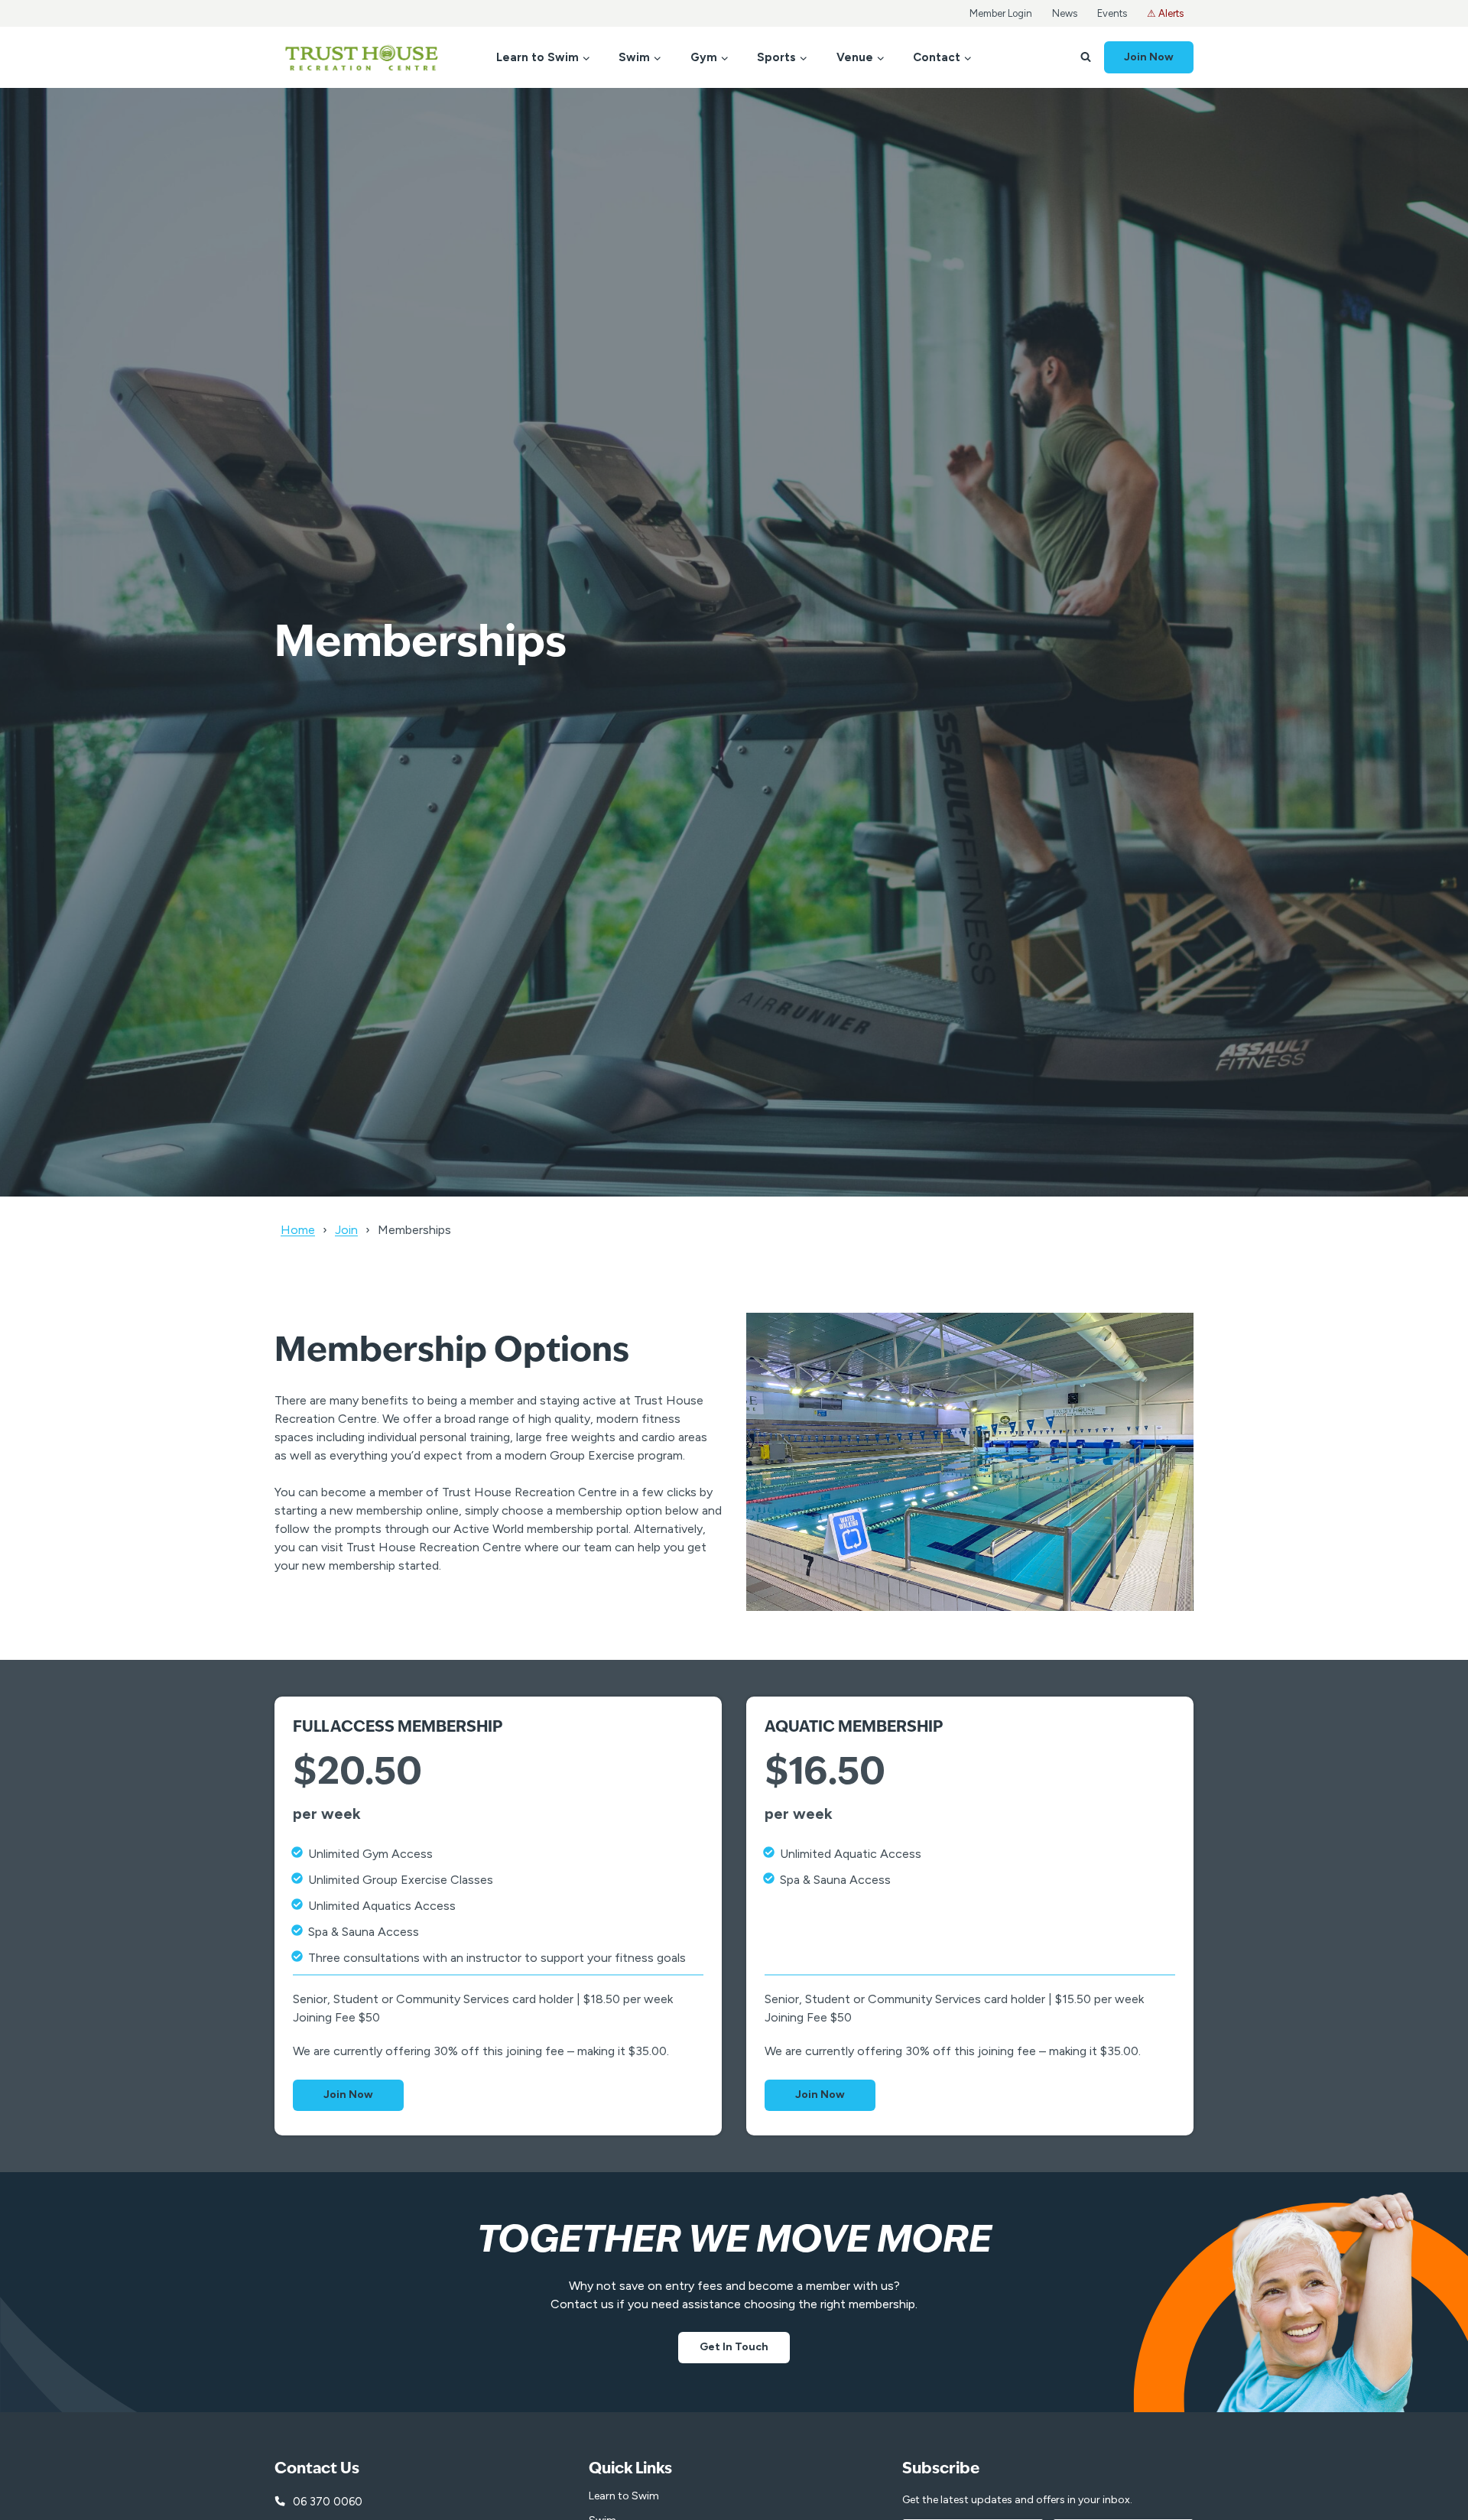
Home (298, 1230)
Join (346, 1230)
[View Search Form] (1086, 57)
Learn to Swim (624, 2496)
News (1065, 13)
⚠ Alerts (1165, 13)
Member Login (1001, 13)
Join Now (1149, 57)
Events (1112, 13)
